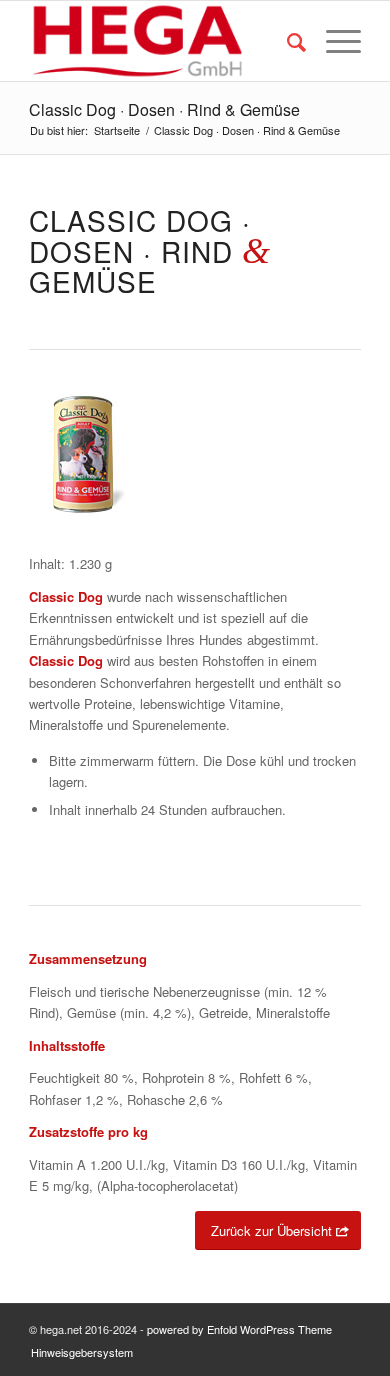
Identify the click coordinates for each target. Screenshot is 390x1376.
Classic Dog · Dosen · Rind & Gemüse (164, 109)
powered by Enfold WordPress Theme (239, 1329)
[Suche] (286, 41)
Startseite (117, 130)
